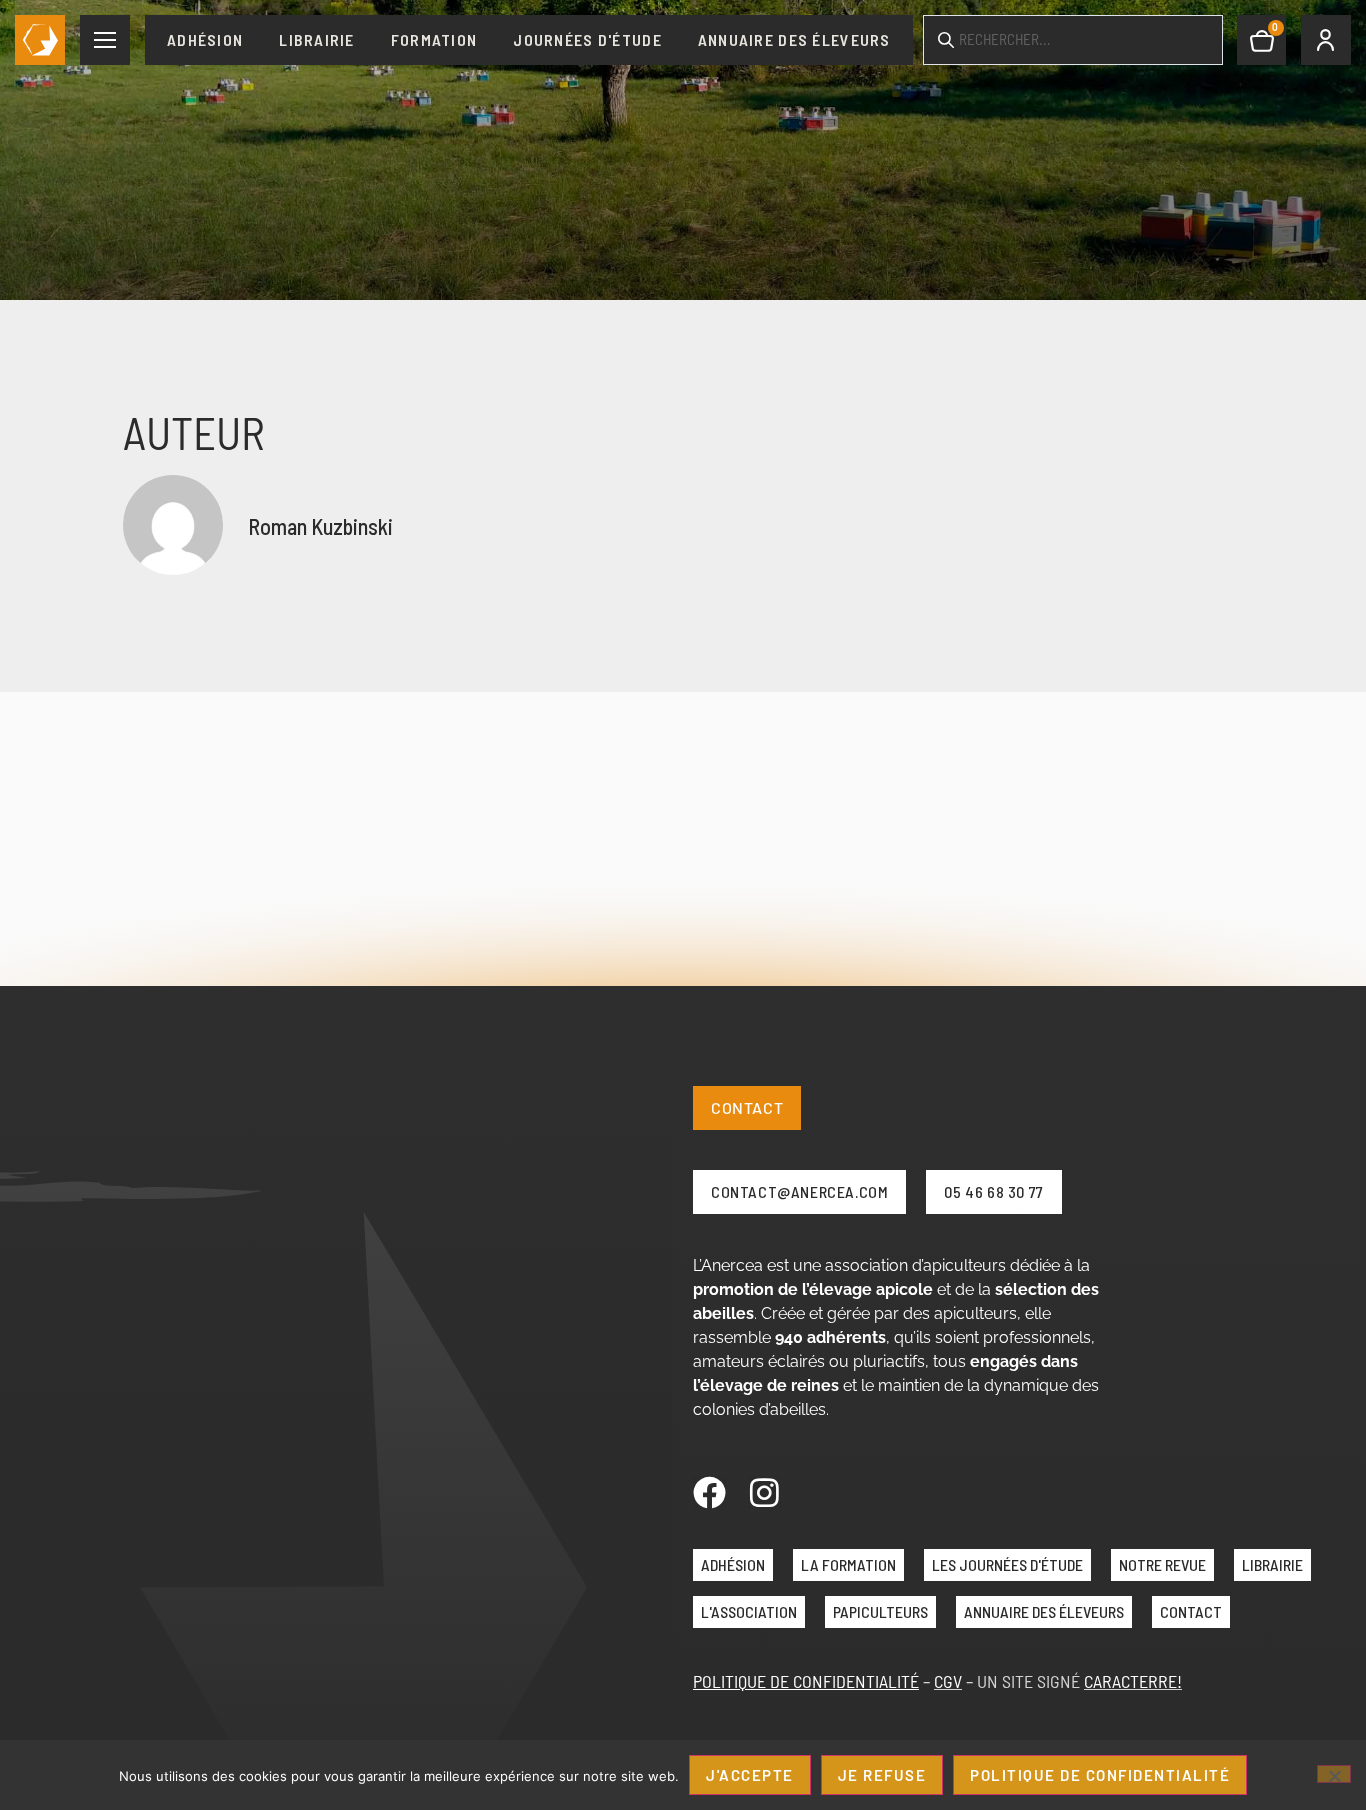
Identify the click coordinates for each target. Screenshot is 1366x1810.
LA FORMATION (848, 1564)
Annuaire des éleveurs (794, 39)
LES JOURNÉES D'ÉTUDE (1007, 1564)
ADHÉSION (733, 1564)
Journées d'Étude (587, 39)
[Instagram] (764, 1492)
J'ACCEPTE (750, 1775)
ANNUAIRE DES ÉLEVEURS (1044, 1611)
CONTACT (1191, 1611)
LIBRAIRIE (1272, 1564)
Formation (434, 39)
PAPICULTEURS (880, 1611)
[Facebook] (709, 1492)
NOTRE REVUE (1162, 1564)
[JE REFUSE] (1334, 1774)
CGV (948, 1681)
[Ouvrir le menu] (105, 40)
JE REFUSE (882, 1775)
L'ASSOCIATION (749, 1611)
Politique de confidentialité (1100, 1775)
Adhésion (205, 39)
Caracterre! (1133, 1681)
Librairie (317, 39)
